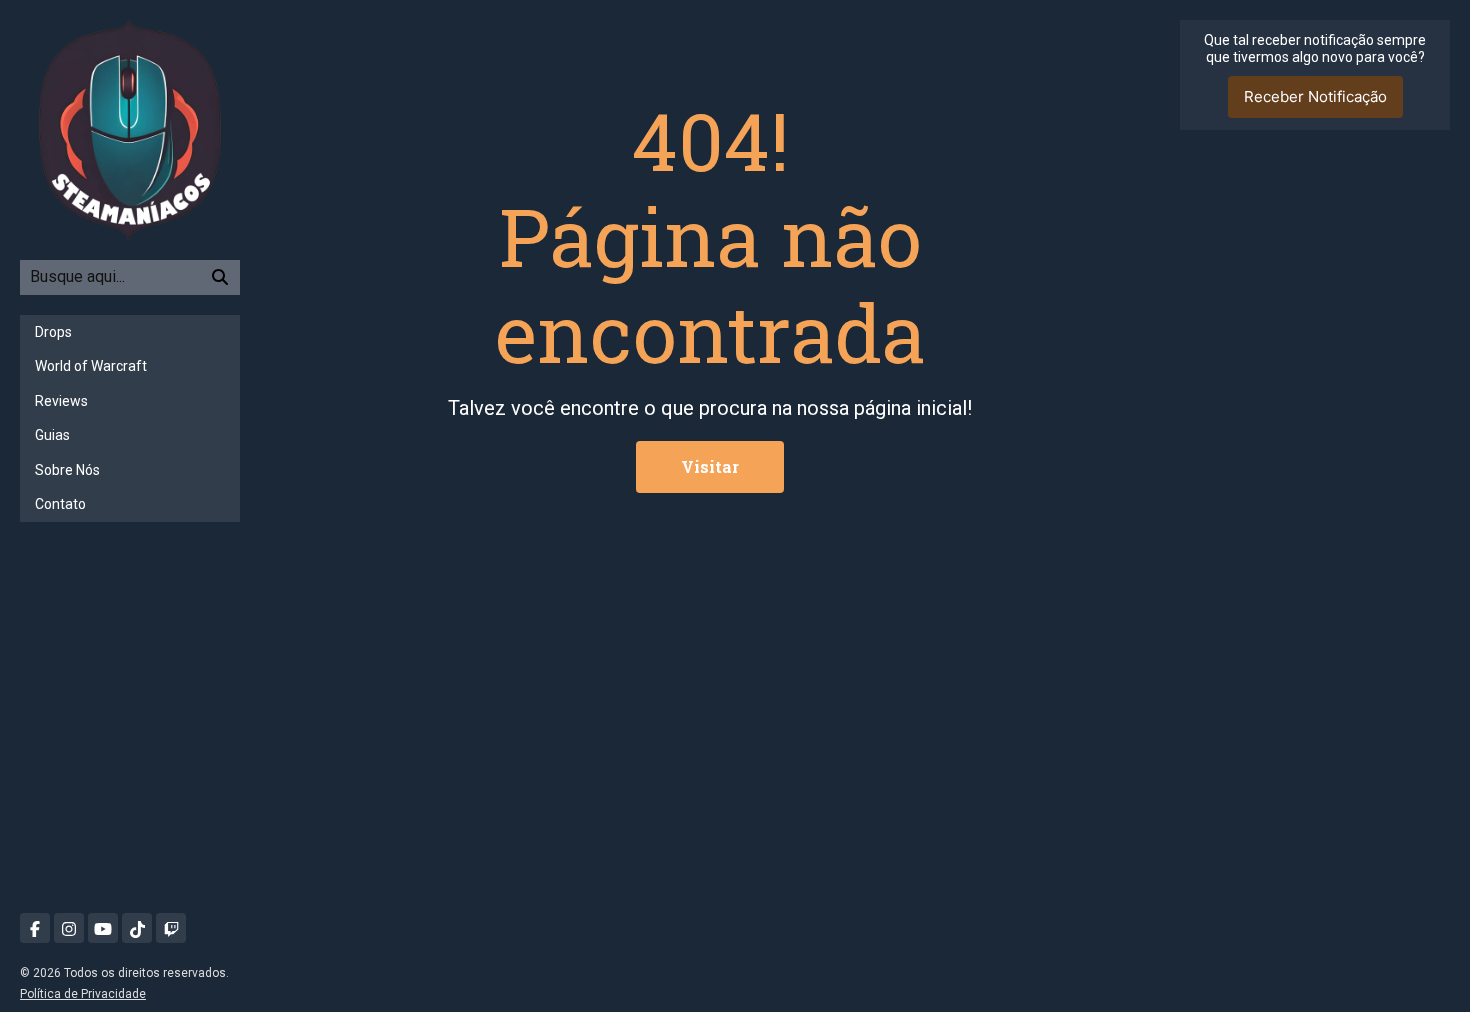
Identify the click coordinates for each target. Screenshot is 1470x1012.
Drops (53, 332)
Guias (52, 435)
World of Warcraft (91, 366)
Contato (60, 504)
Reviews (61, 401)
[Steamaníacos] (130, 128)
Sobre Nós (67, 470)
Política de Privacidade (83, 994)
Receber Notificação (1315, 96)
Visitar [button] (710, 466)
